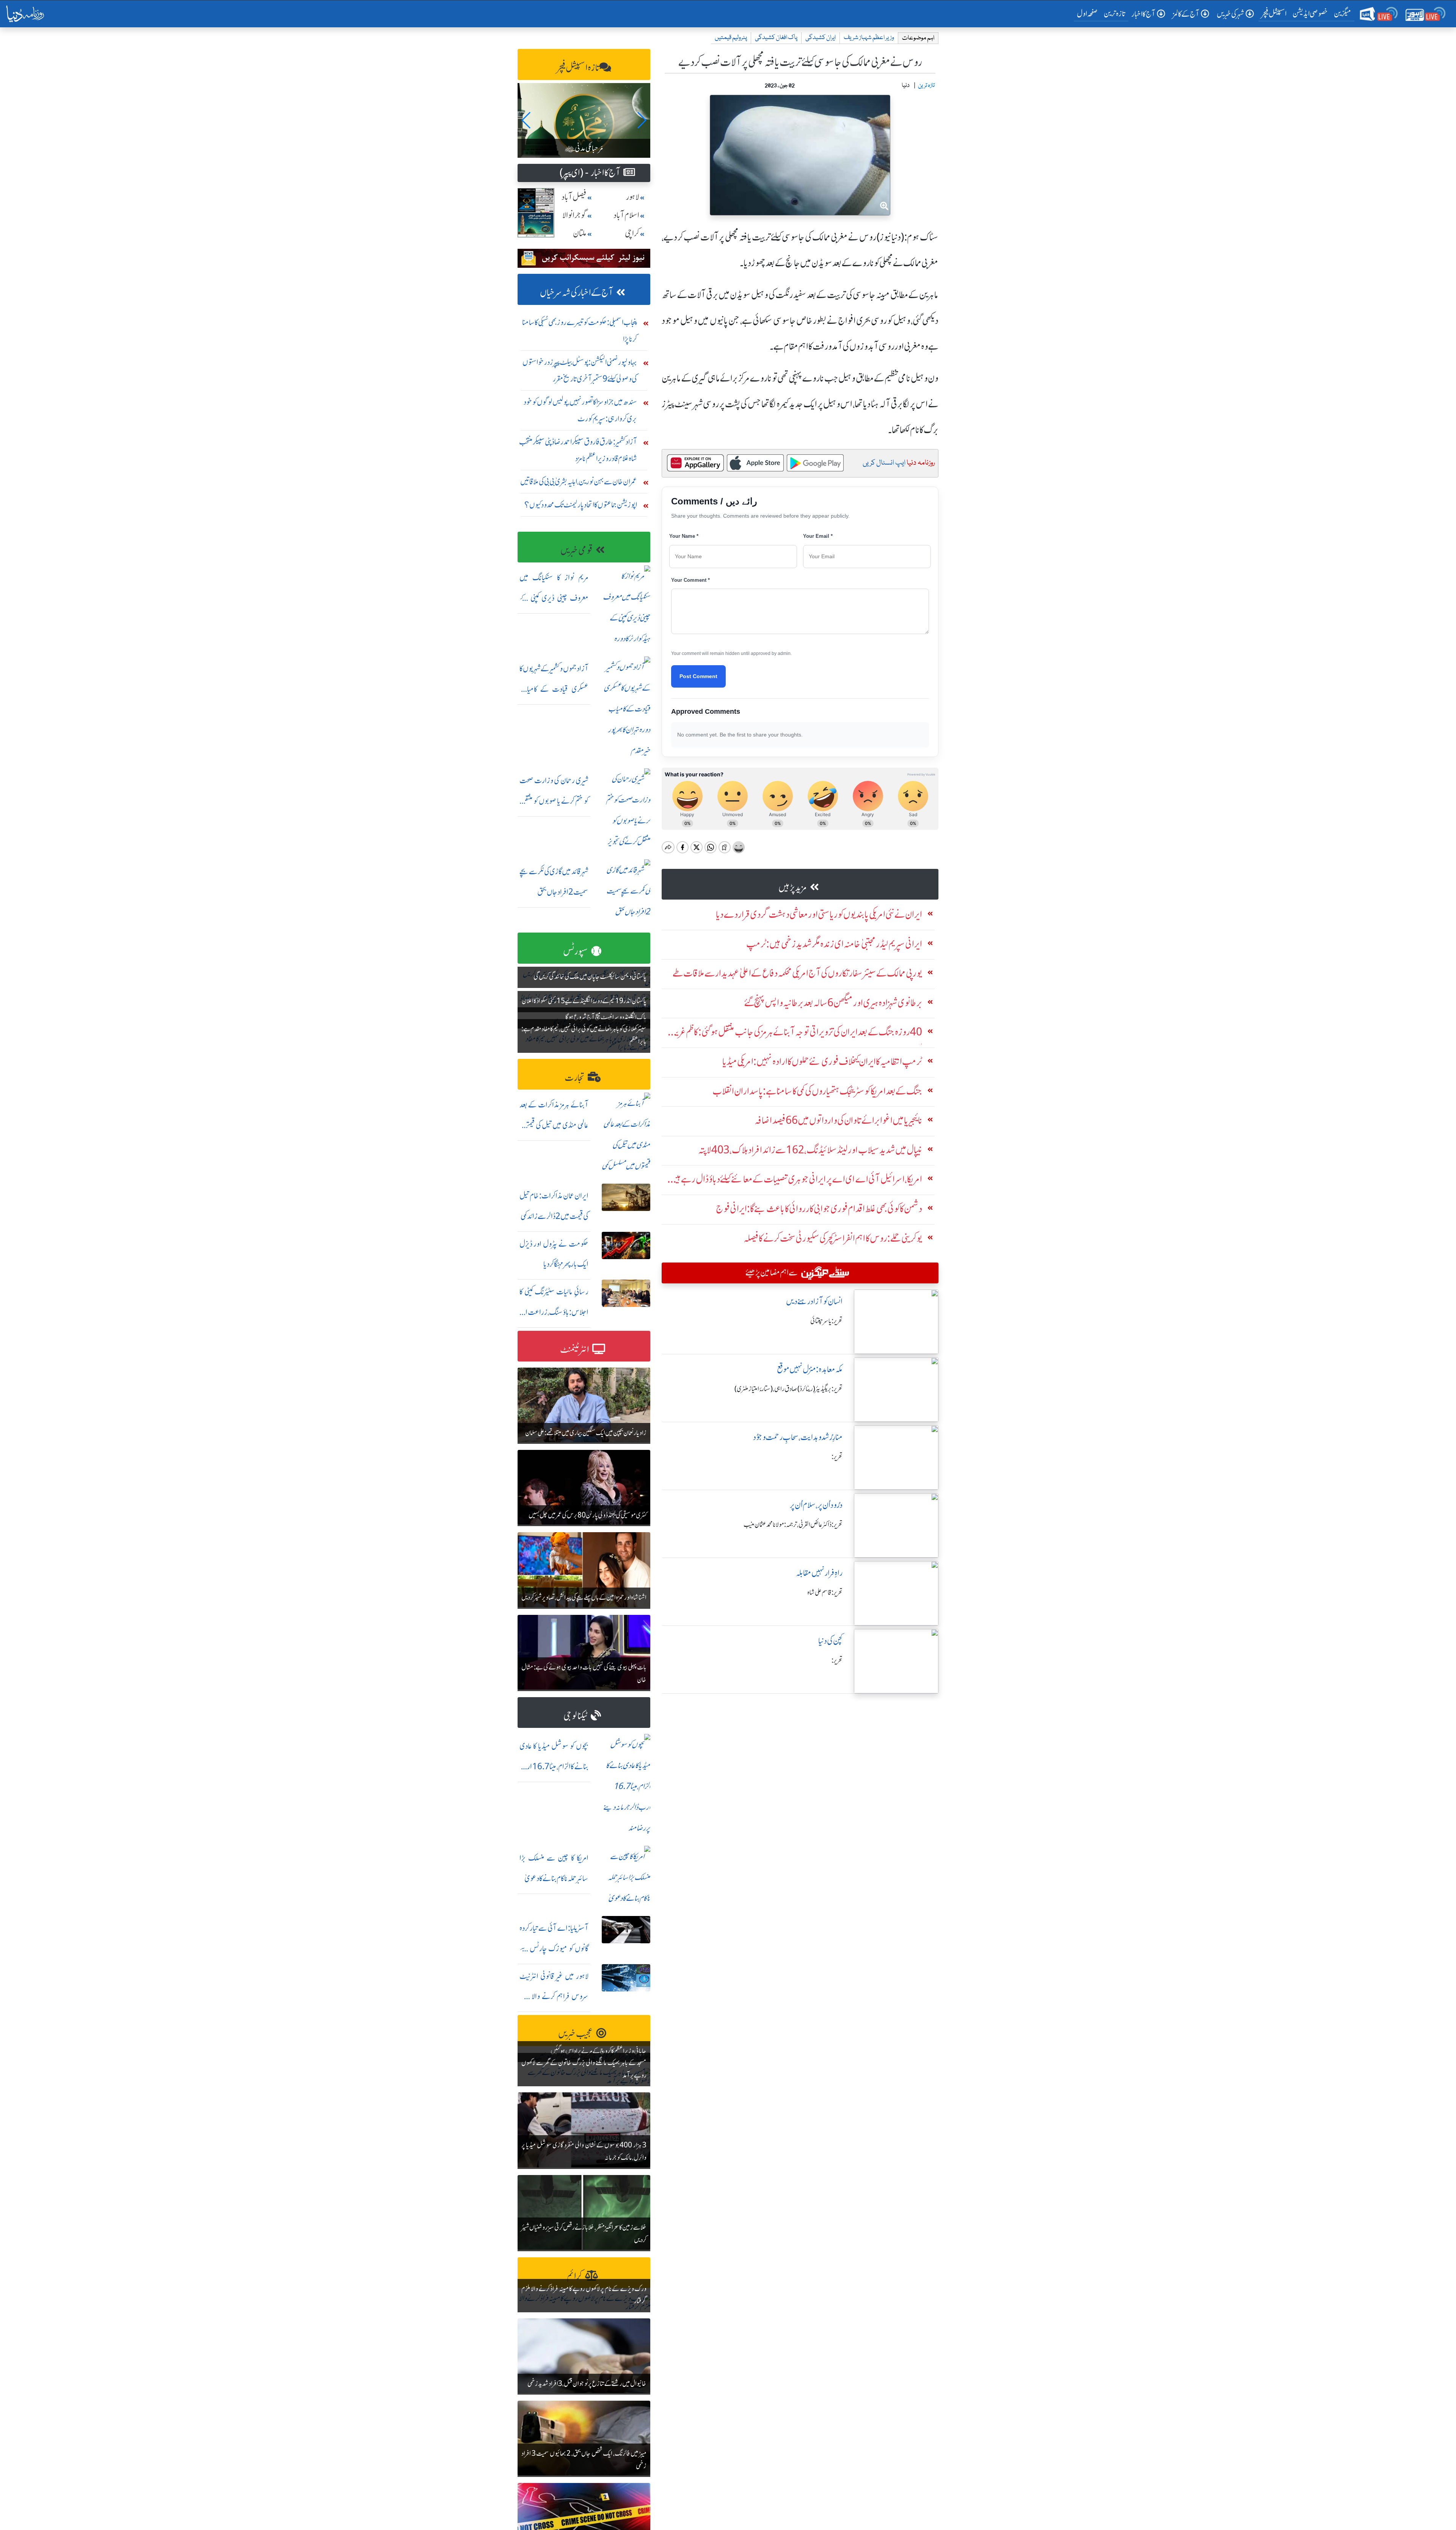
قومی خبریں (577, 550)
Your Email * (818, 536)
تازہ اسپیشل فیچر (578, 68)
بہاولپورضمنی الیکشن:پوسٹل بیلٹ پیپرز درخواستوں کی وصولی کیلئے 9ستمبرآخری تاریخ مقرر (580, 370)
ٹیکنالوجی (576, 1716)
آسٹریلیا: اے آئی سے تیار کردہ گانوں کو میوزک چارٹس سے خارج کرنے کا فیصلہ (554, 1948)
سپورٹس (576, 951)
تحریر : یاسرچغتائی (826, 1321)
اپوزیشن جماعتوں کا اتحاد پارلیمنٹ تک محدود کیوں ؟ (581, 505)
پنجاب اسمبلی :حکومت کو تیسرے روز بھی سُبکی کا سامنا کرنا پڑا (580, 331)
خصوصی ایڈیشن (1310, 13)
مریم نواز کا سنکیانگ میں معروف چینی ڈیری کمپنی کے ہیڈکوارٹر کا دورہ (554, 598)
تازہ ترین (1115, 13)
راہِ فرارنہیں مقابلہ (819, 1573)
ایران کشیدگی (821, 38)
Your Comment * (690, 580)
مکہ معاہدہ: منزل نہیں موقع (810, 1369)
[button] (526, 120)
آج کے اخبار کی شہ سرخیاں (577, 293)
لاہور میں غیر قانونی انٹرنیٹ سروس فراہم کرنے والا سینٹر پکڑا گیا (554, 1997)
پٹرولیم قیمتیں (731, 38)
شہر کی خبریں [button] (1230, 14)
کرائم (574, 2276)
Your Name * (684, 536)
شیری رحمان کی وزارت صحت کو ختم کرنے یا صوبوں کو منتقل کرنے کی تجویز (554, 801)
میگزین (1343, 13)
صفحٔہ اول (1089, 13)
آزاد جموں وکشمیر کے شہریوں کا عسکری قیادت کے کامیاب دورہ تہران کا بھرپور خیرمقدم (554, 689)
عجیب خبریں (576, 2034)
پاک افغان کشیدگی (776, 38)
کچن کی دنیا (830, 1641)
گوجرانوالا (574, 215)
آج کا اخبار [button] (1143, 14)
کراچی (632, 233)
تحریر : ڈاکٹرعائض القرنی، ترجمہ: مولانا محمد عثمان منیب (793, 1525)
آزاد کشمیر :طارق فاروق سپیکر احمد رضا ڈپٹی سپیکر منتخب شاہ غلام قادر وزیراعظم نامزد (578, 450)
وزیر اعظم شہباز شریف (869, 38)
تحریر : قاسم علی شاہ (825, 1592)
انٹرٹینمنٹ (575, 1350)
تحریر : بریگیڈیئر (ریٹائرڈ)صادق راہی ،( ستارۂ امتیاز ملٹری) (788, 1389)
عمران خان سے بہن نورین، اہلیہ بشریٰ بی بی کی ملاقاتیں (579, 481)
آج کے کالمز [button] (1186, 14)
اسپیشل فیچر (1274, 13)
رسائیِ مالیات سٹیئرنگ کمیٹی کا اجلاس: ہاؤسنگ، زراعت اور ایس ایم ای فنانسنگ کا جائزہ (554, 1312)
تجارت (575, 1078)
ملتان (580, 233)
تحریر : (837, 1457)
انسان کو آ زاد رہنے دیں (814, 1301)
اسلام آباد (626, 215)
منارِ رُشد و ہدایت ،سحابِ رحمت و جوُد (798, 1437)
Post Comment (698, 676)
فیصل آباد (574, 197)
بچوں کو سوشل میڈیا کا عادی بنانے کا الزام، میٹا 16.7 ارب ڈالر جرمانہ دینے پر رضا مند (554, 1766)
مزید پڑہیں (793, 888)
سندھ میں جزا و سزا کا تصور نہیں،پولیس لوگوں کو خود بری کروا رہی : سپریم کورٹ (580, 410)
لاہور (633, 197)
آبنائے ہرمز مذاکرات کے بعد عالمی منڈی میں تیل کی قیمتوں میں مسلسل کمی (554, 1125)
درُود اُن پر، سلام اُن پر (816, 1505)
